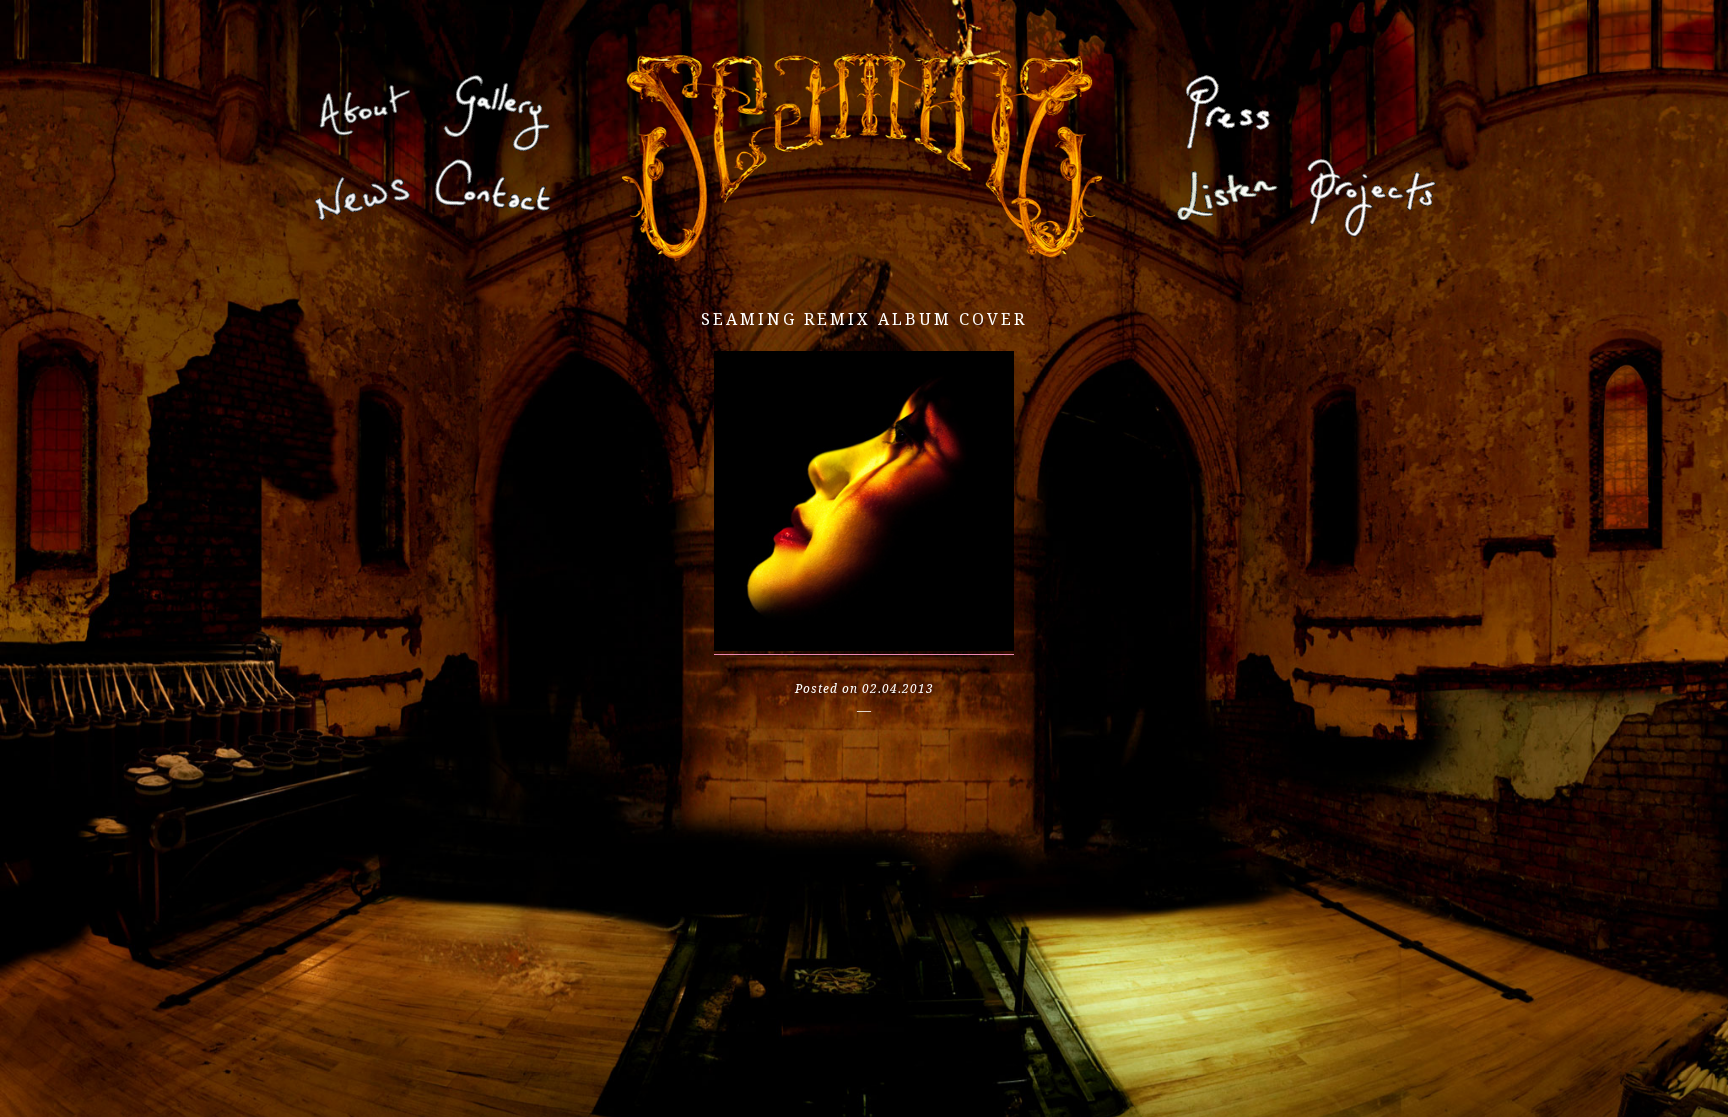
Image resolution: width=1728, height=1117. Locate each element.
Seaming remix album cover (864, 319)
